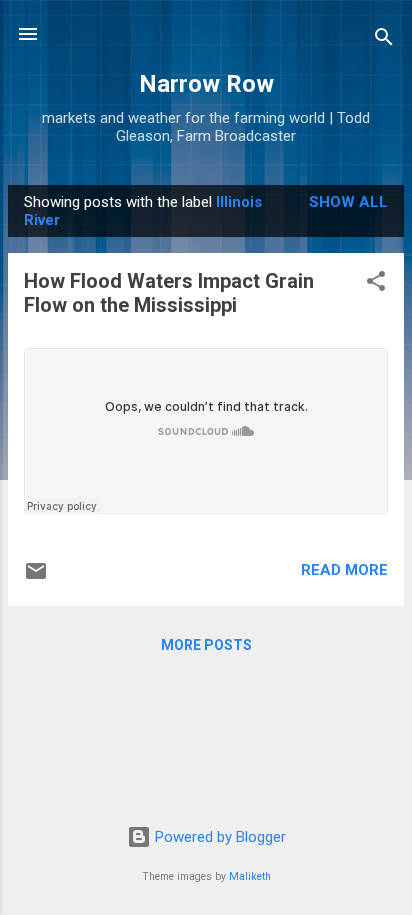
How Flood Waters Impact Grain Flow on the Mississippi (169, 293)
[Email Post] (36, 578)
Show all (348, 202)
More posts (206, 645)
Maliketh (250, 876)
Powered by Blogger (218, 837)
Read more (344, 570)
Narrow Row (206, 84)
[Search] (384, 40)
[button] (376, 284)
